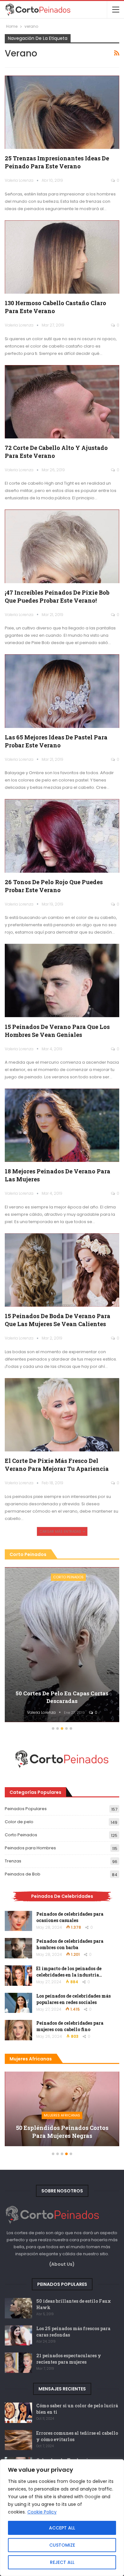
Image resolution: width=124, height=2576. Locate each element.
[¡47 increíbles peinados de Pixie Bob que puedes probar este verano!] (62, 546)
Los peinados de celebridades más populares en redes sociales (73, 1999)
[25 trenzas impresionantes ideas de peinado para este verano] (62, 112)
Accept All (62, 2528)
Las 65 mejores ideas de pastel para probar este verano (56, 741)
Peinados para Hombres (30, 1848)
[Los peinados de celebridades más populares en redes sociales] (18, 2003)
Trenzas (13, 1861)
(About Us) (62, 2264)
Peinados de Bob (23, 1874)
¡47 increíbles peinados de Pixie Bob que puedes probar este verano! (57, 596)
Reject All (62, 2562)
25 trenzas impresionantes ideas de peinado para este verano (57, 162)
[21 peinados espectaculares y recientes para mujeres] (18, 2363)
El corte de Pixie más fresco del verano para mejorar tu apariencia (57, 1465)
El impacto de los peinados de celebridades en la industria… (69, 1972)
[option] (62, 2112)
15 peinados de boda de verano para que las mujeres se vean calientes (58, 1320)
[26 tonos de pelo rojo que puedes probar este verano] (62, 836)
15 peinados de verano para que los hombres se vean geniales (57, 1031)
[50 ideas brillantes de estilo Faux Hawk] (18, 2308)
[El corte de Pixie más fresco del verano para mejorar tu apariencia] (62, 1415)
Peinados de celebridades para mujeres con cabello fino (70, 2026)
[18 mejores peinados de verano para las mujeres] (62, 1125)
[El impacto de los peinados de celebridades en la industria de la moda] (18, 1976)
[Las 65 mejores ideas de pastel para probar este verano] (62, 691)
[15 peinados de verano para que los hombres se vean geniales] (62, 980)
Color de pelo (19, 1822)
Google (93, 2497)
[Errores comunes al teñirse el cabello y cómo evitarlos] (18, 2440)
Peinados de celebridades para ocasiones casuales (70, 1917)
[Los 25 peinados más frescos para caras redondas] (18, 2336)
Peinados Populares (26, 1809)
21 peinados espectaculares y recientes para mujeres (69, 2359)
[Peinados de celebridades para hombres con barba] (18, 1948)
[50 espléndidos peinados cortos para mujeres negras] (62, 2109)
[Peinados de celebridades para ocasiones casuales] (18, 1921)
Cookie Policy (42, 2512)
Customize (62, 2545)
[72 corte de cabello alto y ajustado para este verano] (62, 402)
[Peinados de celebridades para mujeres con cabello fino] (18, 2030)
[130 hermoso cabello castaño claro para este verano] (62, 257)
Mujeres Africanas (62, 2115)
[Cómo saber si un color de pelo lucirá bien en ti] (18, 2413)
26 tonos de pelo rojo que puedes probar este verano (54, 886)
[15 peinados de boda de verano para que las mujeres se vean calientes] (62, 1270)
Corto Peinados (21, 1835)
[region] (62, 2518)
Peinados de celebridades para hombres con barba (70, 1944)
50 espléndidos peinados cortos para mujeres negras (62, 2132)
